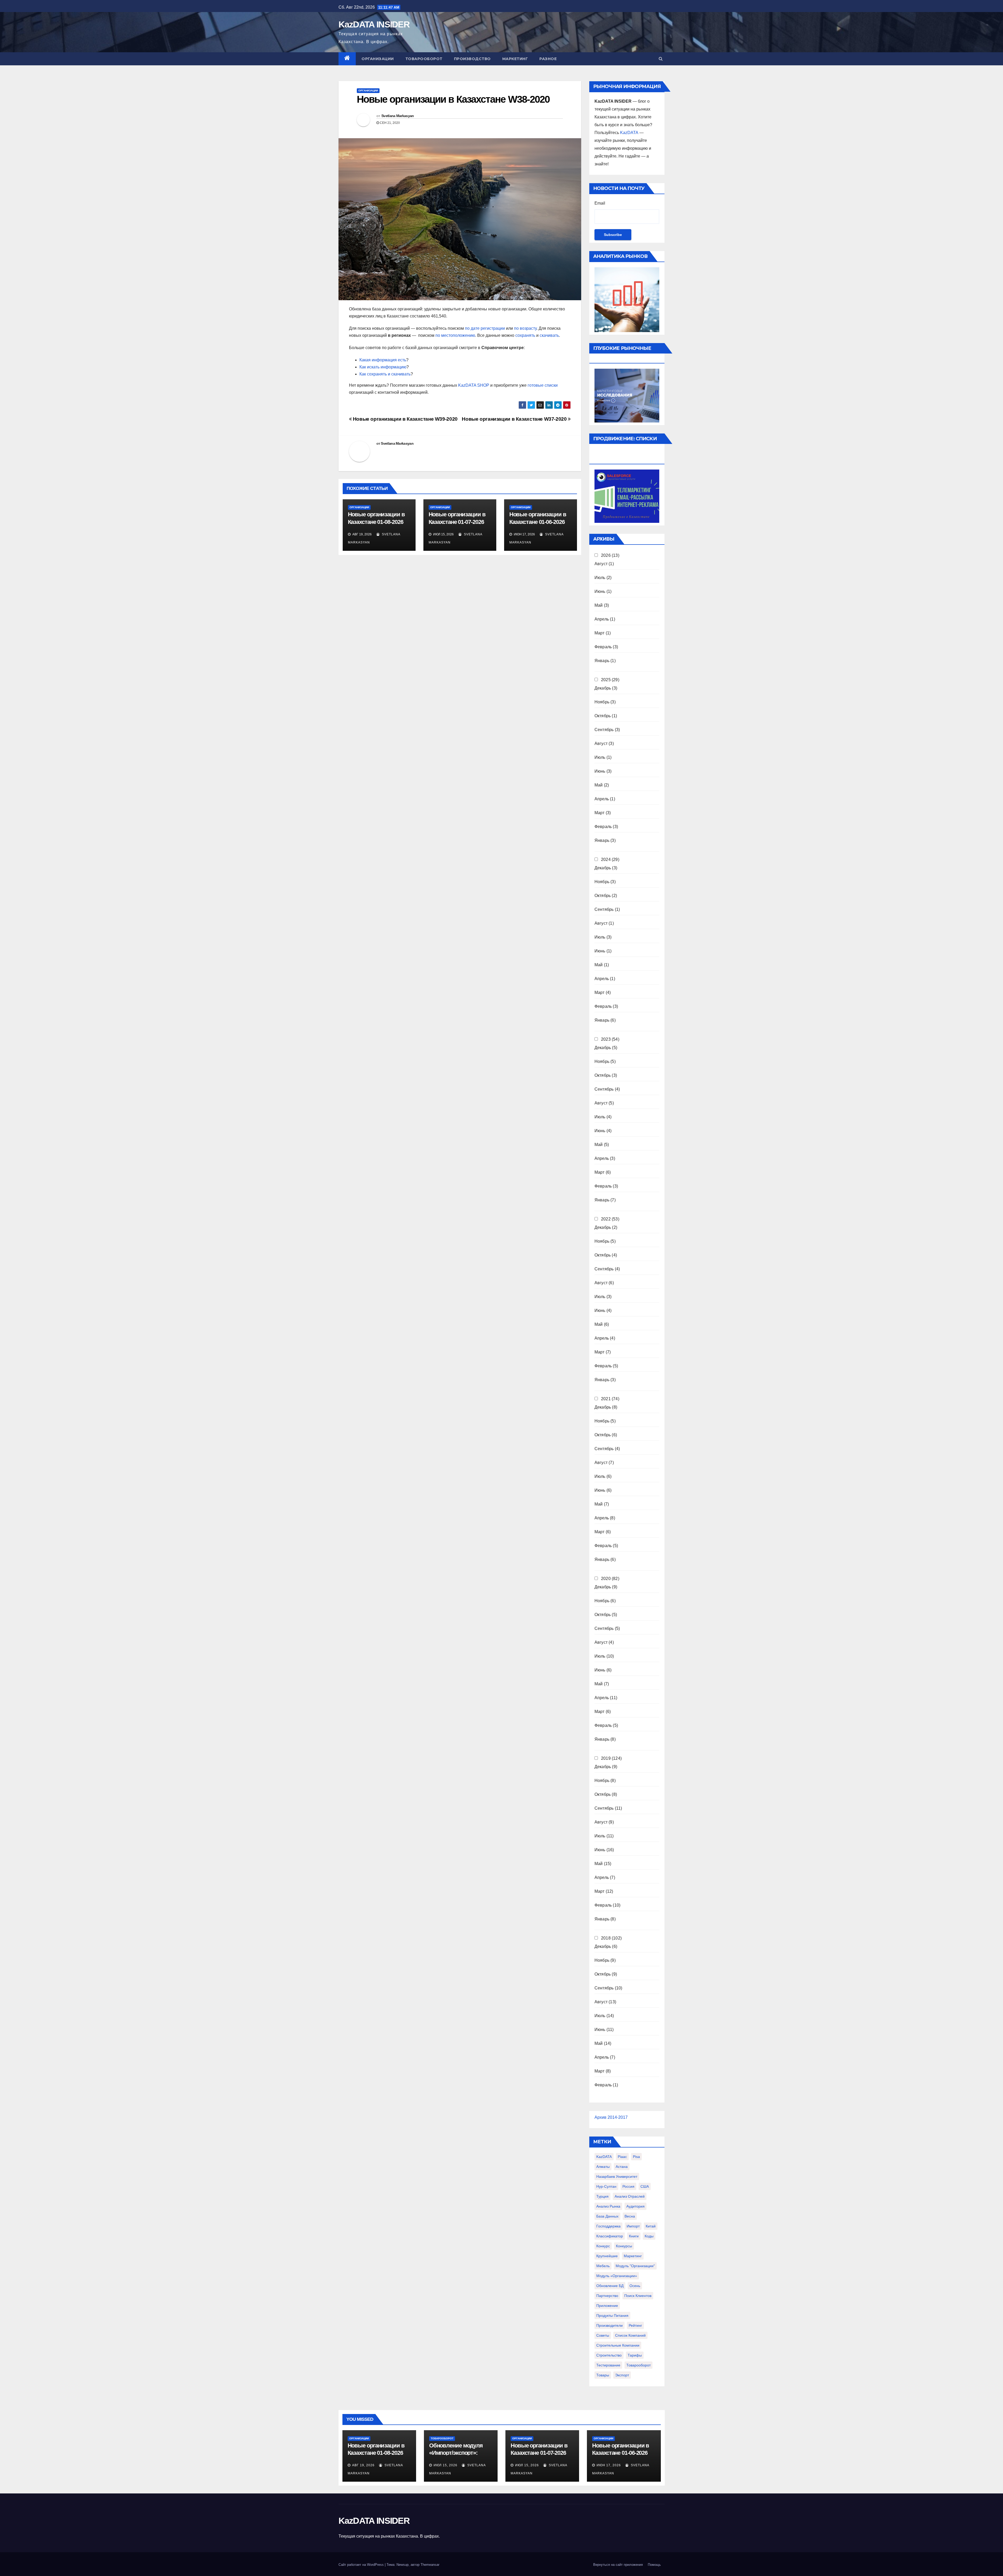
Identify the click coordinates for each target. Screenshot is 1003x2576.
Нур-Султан (606, 2186)
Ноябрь (602, 702)
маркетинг (633, 2256)
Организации (378, 59)
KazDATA (629, 133)
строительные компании (618, 2345)
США (645, 2186)
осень (635, 2286)
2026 (606, 555)
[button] (661, 59)
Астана (622, 2167)
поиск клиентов (638, 2296)
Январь (602, 661)
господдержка (608, 2226)
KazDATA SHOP (474, 385)
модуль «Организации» (617, 2276)
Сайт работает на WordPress (362, 2565)
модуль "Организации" (635, 2266)
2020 (606, 1579)
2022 (606, 1219)
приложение (607, 2306)
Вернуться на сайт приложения (618, 2565)
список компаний (630, 2335)
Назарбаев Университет (617, 2176)
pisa (636, 2157)
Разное (548, 59)
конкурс (603, 2246)
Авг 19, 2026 (363, 2465)
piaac (622, 2157)
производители (610, 2325)
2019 (606, 1758)
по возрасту (525, 328)
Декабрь (603, 688)
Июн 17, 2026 (609, 2465)
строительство (609, 2355)
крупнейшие (607, 2256)
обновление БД (610, 2286)
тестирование (608, 2365)
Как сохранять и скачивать (385, 374)
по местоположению (455, 335)
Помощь (654, 2565)
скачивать (549, 335)
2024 (606, 859)
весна (630, 2216)
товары (603, 2375)
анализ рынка (608, 2206)
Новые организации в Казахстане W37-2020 (515, 419)
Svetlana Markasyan (398, 116)
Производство (472, 59)
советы (603, 2335)
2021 (606, 1399)
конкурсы (624, 2246)
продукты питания (612, 2315)
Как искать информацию (383, 367)
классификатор (610, 2236)
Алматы (603, 2167)
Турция (602, 2196)
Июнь (600, 591)
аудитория (635, 2206)
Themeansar (430, 2565)
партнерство (607, 2296)
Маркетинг (515, 59)
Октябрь (603, 716)
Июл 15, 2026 (445, 2465)
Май (599, 605)
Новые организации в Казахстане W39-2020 (405, 419)
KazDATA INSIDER (374, 24)
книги (634, 2236)
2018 (606, 1938)
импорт (633, 2226)
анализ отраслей (630, 2196)
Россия (628, 2186)
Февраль (603, 647)
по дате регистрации (485, 328)
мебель (603, 2266)
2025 (606, 680)
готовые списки (543, 385)
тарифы (635, 2355)
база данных (607, 2216)
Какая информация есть (383, 360)
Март (600, 633)
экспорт (622, 2375)
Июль (600, 578)
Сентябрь (604, 730)
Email (600, 203)
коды (649, 2236)
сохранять (525, 335)
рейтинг (635, 2325)
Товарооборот (424, 59)
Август (601, 564)
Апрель (602, 619)
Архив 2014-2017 (611, 2117)
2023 (606, 1039)
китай (651, 2226)
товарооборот (638, 2365)
